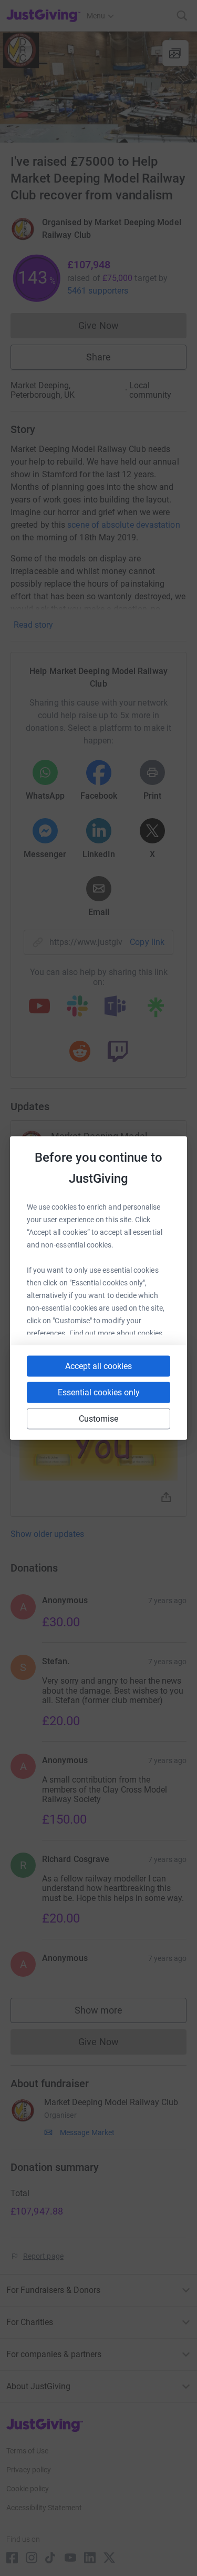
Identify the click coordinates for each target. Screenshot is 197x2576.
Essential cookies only (99, 1392)
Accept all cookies (98, 1366)
